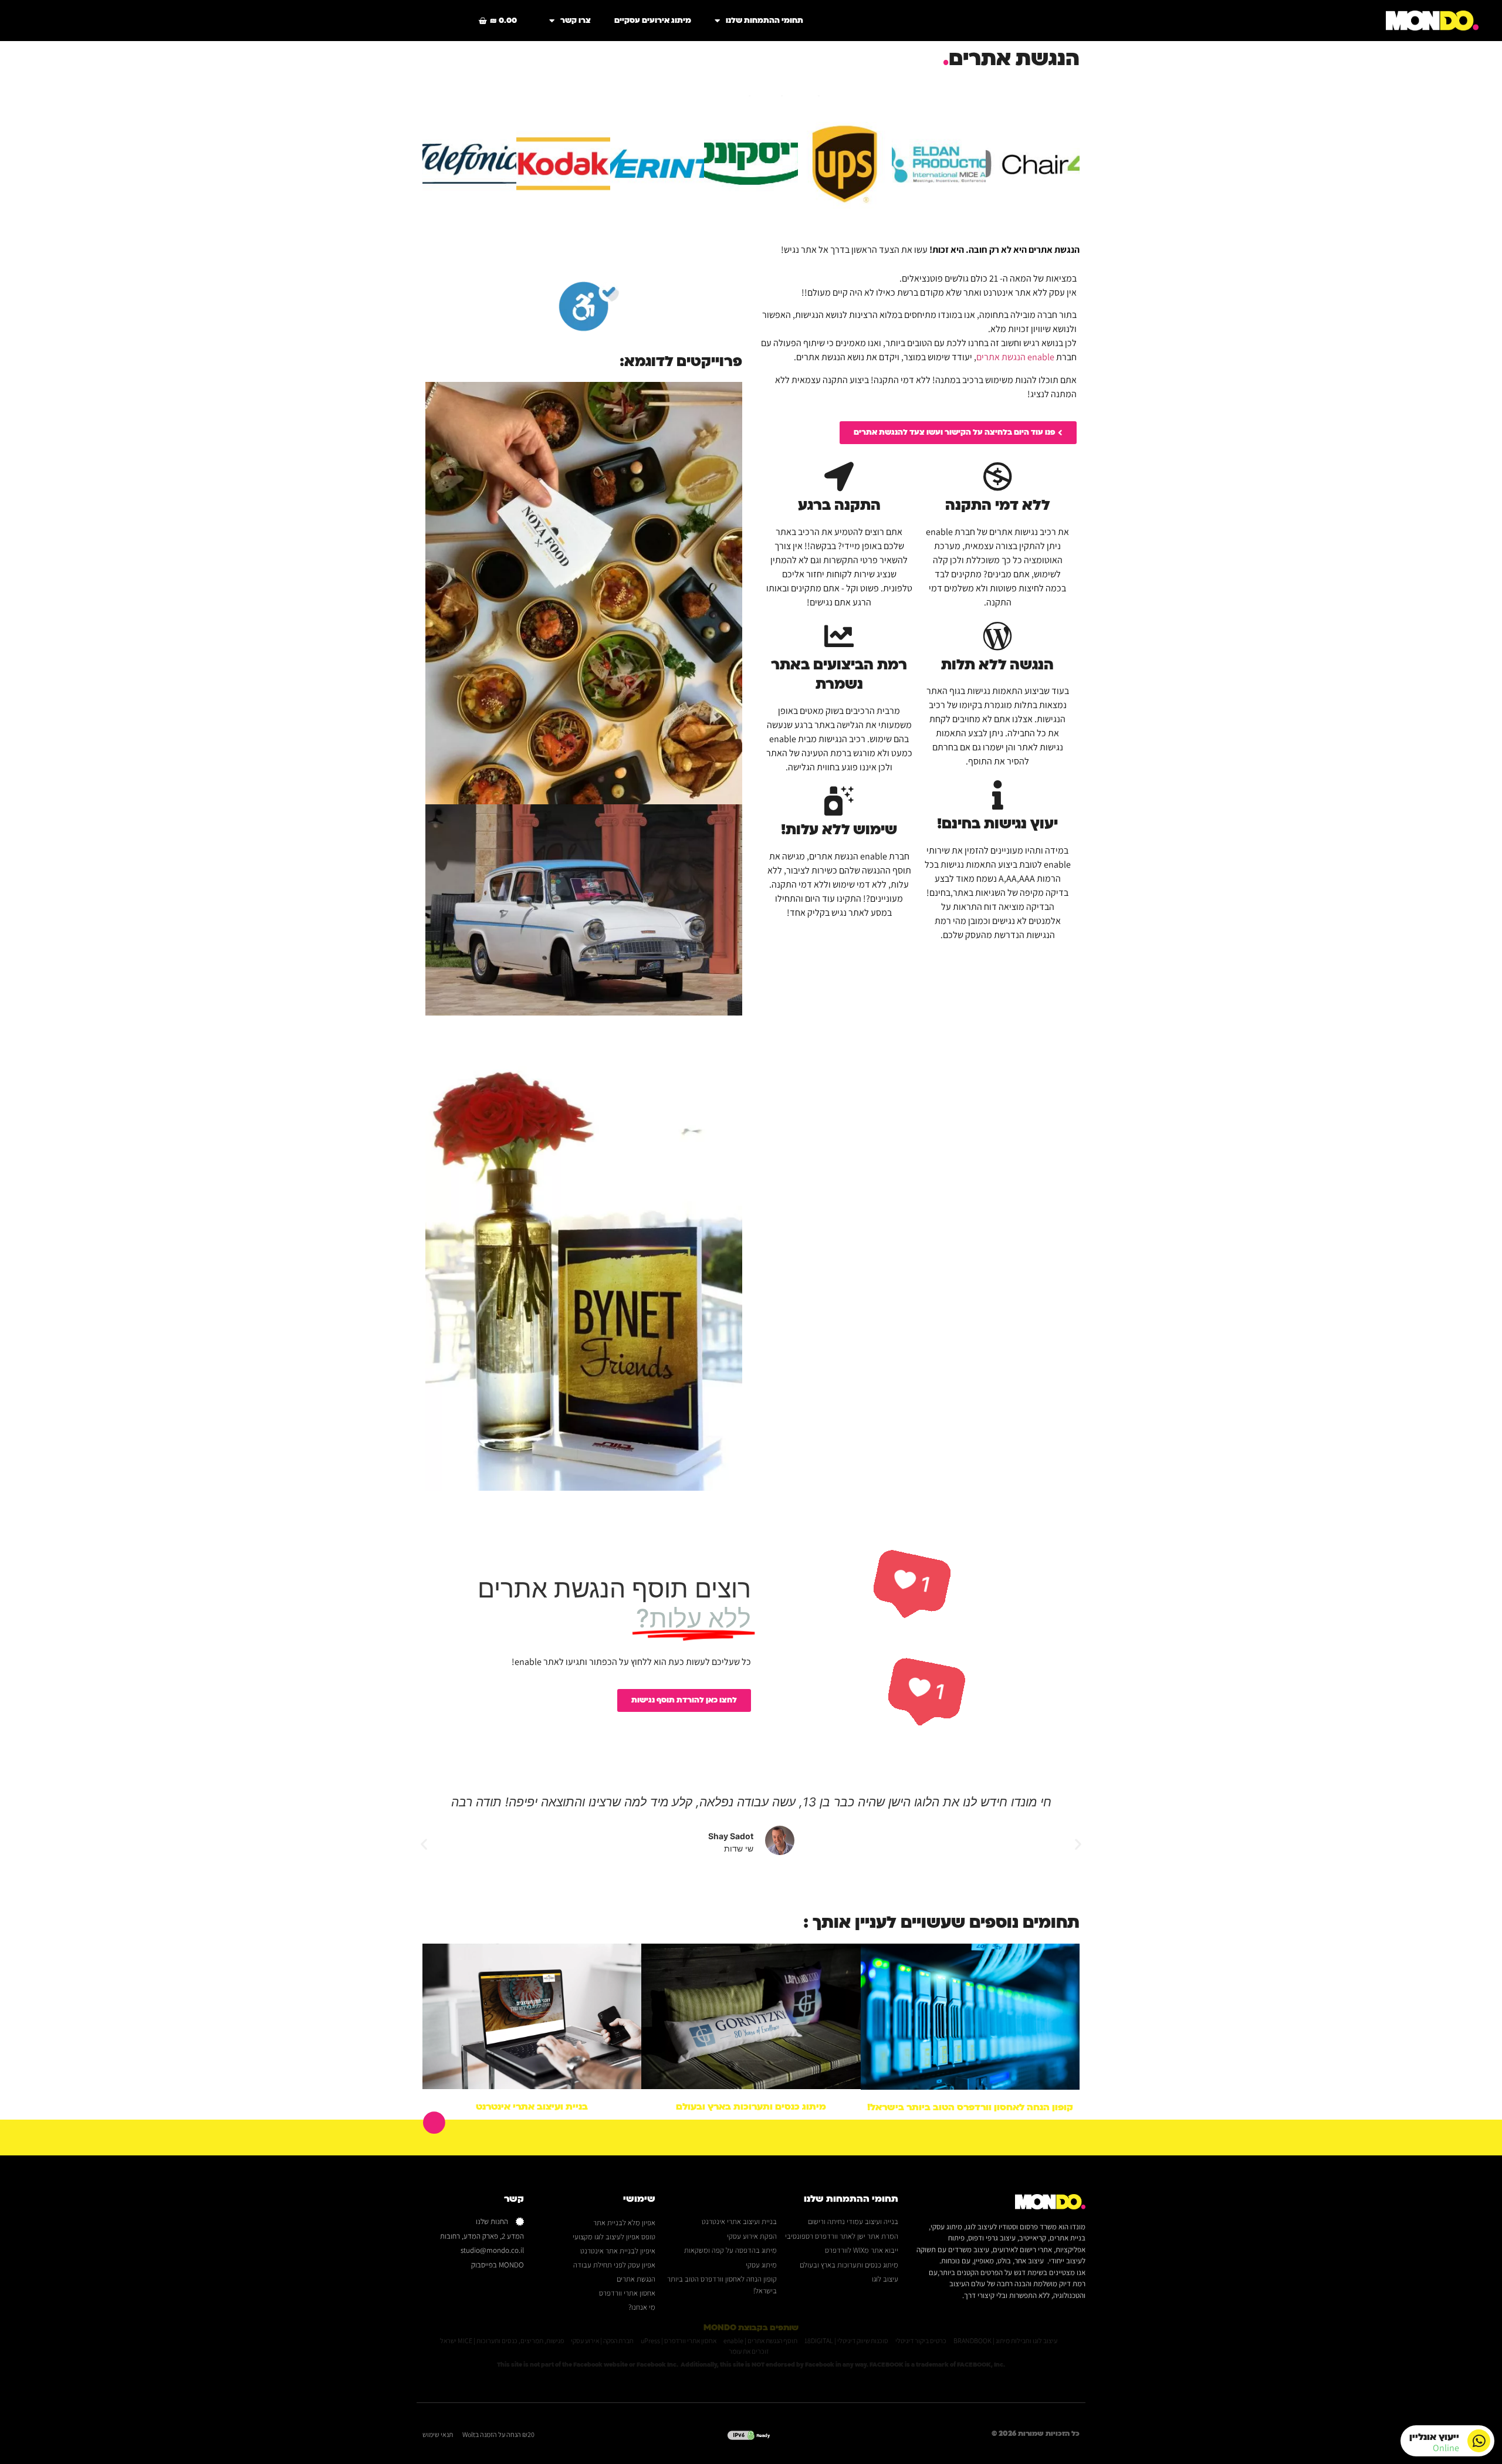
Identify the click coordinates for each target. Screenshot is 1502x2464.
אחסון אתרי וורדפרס (627, 2293)
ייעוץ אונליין (1434, 2437)
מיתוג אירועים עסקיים (653, 21)
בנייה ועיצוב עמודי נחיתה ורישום (853, 2221)
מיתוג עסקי (761, 2265)
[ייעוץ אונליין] (1479, 2441)
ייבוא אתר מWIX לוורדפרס (862, 2250)
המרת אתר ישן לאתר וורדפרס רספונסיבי (842, 2236)
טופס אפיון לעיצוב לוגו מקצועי (614, 2237)
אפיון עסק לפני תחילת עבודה (614, 2265)
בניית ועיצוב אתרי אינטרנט (532, 2107)
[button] (1078, 1844)
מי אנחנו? (642, 2307)
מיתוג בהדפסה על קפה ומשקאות (730, 2250)
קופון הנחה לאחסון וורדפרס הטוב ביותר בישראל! (970, 2107)
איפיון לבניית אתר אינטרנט (618, 2251)
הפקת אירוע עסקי (752, 2236)
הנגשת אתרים (636, 2279)
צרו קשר (576, 21)
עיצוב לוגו (885, 2279)
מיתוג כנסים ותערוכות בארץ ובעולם (751, 2107)
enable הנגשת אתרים (1016, 357)
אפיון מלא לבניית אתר (624, 2223)
